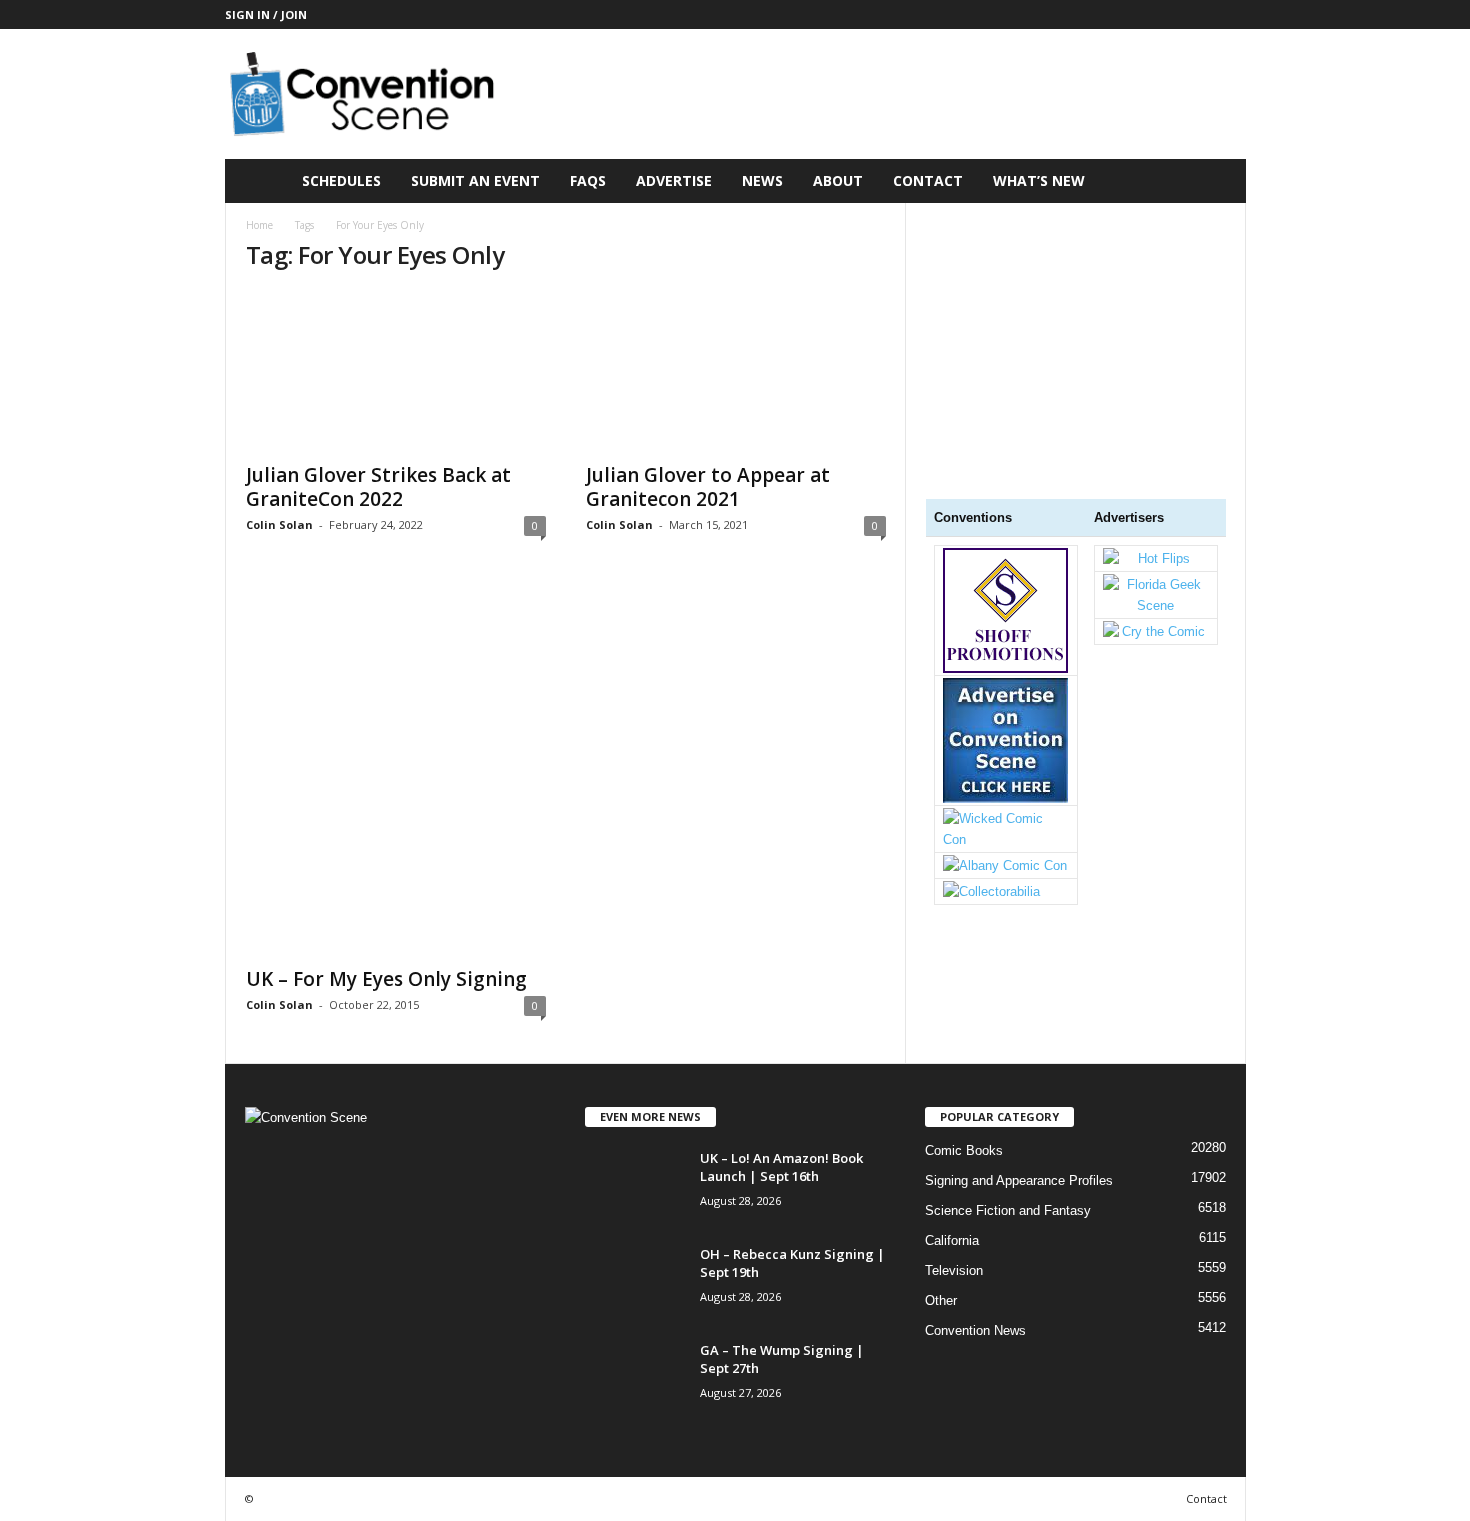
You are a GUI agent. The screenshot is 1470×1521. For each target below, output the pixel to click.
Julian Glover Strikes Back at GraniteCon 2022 (378, 487)
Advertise (674, 180)
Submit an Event (475, 180)
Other (941, 1300)
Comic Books (964, 1150)
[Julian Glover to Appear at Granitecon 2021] (736, 371)
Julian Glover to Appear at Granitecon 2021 (708, 487)
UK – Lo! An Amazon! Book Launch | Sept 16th (781, 1167)
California (952, 1240)
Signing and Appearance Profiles (1019, 1180)
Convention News (975, 1330)
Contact (928, 180)
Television (954, 1270)
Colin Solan (279, 524)
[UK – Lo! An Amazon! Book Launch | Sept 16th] (635, 1186)
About (838, 180)
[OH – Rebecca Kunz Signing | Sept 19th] (635, 1282)
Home (259, 225)
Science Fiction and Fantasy (1008, 1210)
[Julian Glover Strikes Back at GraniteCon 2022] (396, 371)
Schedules (341, 180)
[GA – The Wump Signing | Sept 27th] (635, 1378)
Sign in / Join (266, 14)
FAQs (588, 180)
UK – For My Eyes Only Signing (386, 979)
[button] (1216, 181)
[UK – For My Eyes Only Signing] (396, 769)
